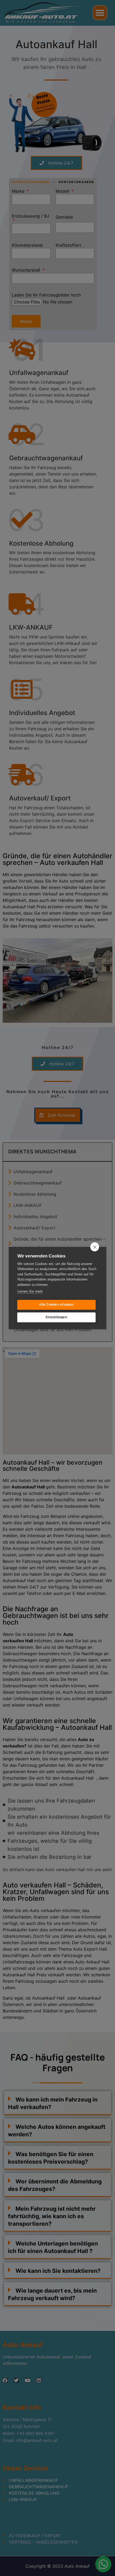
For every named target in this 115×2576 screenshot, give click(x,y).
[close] (95, 1247)
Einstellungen (56, 1317)
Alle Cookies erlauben (56, 1305)
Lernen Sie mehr (30, 1291)
